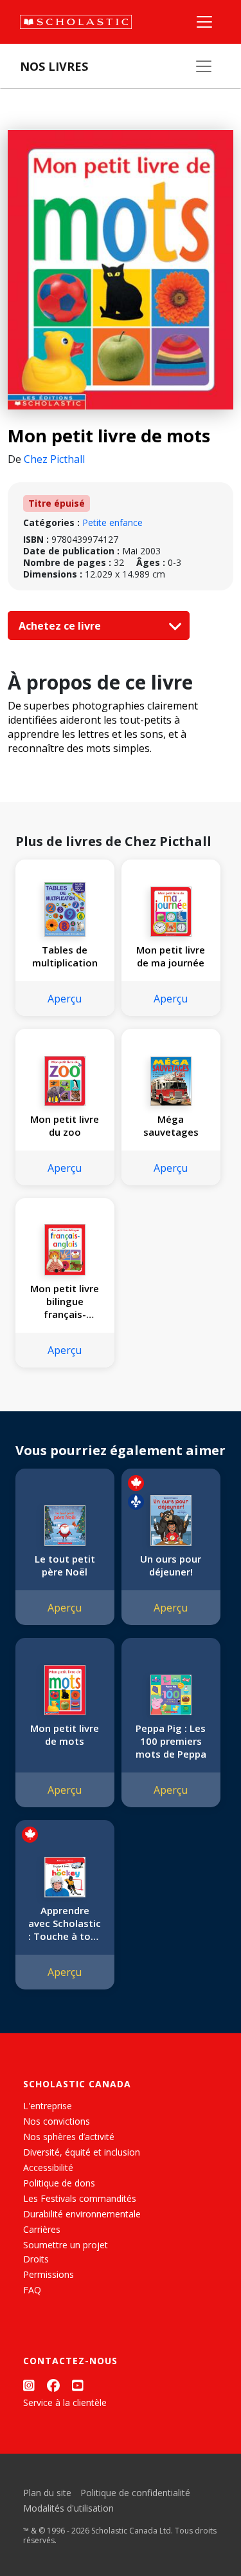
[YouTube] (78, 2385)
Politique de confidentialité (135, 2493)
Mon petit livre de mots (65, 1735)
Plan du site (47, 2493)
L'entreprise (48, 2106)
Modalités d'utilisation (68, 2508)
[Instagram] (29, 2385)
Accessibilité (48, 2167)
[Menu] (204, 22)
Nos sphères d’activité (69, 2137)
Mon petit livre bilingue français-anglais (65, 1301)
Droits (36, 2259)
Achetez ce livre (61, 626)
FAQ (32, 2290)
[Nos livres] (204, 66)
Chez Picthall (54, 459)
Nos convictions (57, 2121)
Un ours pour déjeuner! (171, 1565)
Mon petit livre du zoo (65, 1125)
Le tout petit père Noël (65, 1565)
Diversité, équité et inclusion (82, 2152)
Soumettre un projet (66, 2245)
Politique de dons (59, 2183)
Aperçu (65, 999)
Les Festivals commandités (80, 2198)
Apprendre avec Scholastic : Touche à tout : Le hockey (65, 1923)
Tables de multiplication (65, 956)
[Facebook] (53, 2385)
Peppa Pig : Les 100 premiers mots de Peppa (171, 1741)
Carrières (42, 2229)
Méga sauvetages (171, 1125)
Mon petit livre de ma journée (171, 956)
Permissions (49, 2274)
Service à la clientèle (65, 2402)
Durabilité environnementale (82, 2214)
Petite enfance (112, 522)
